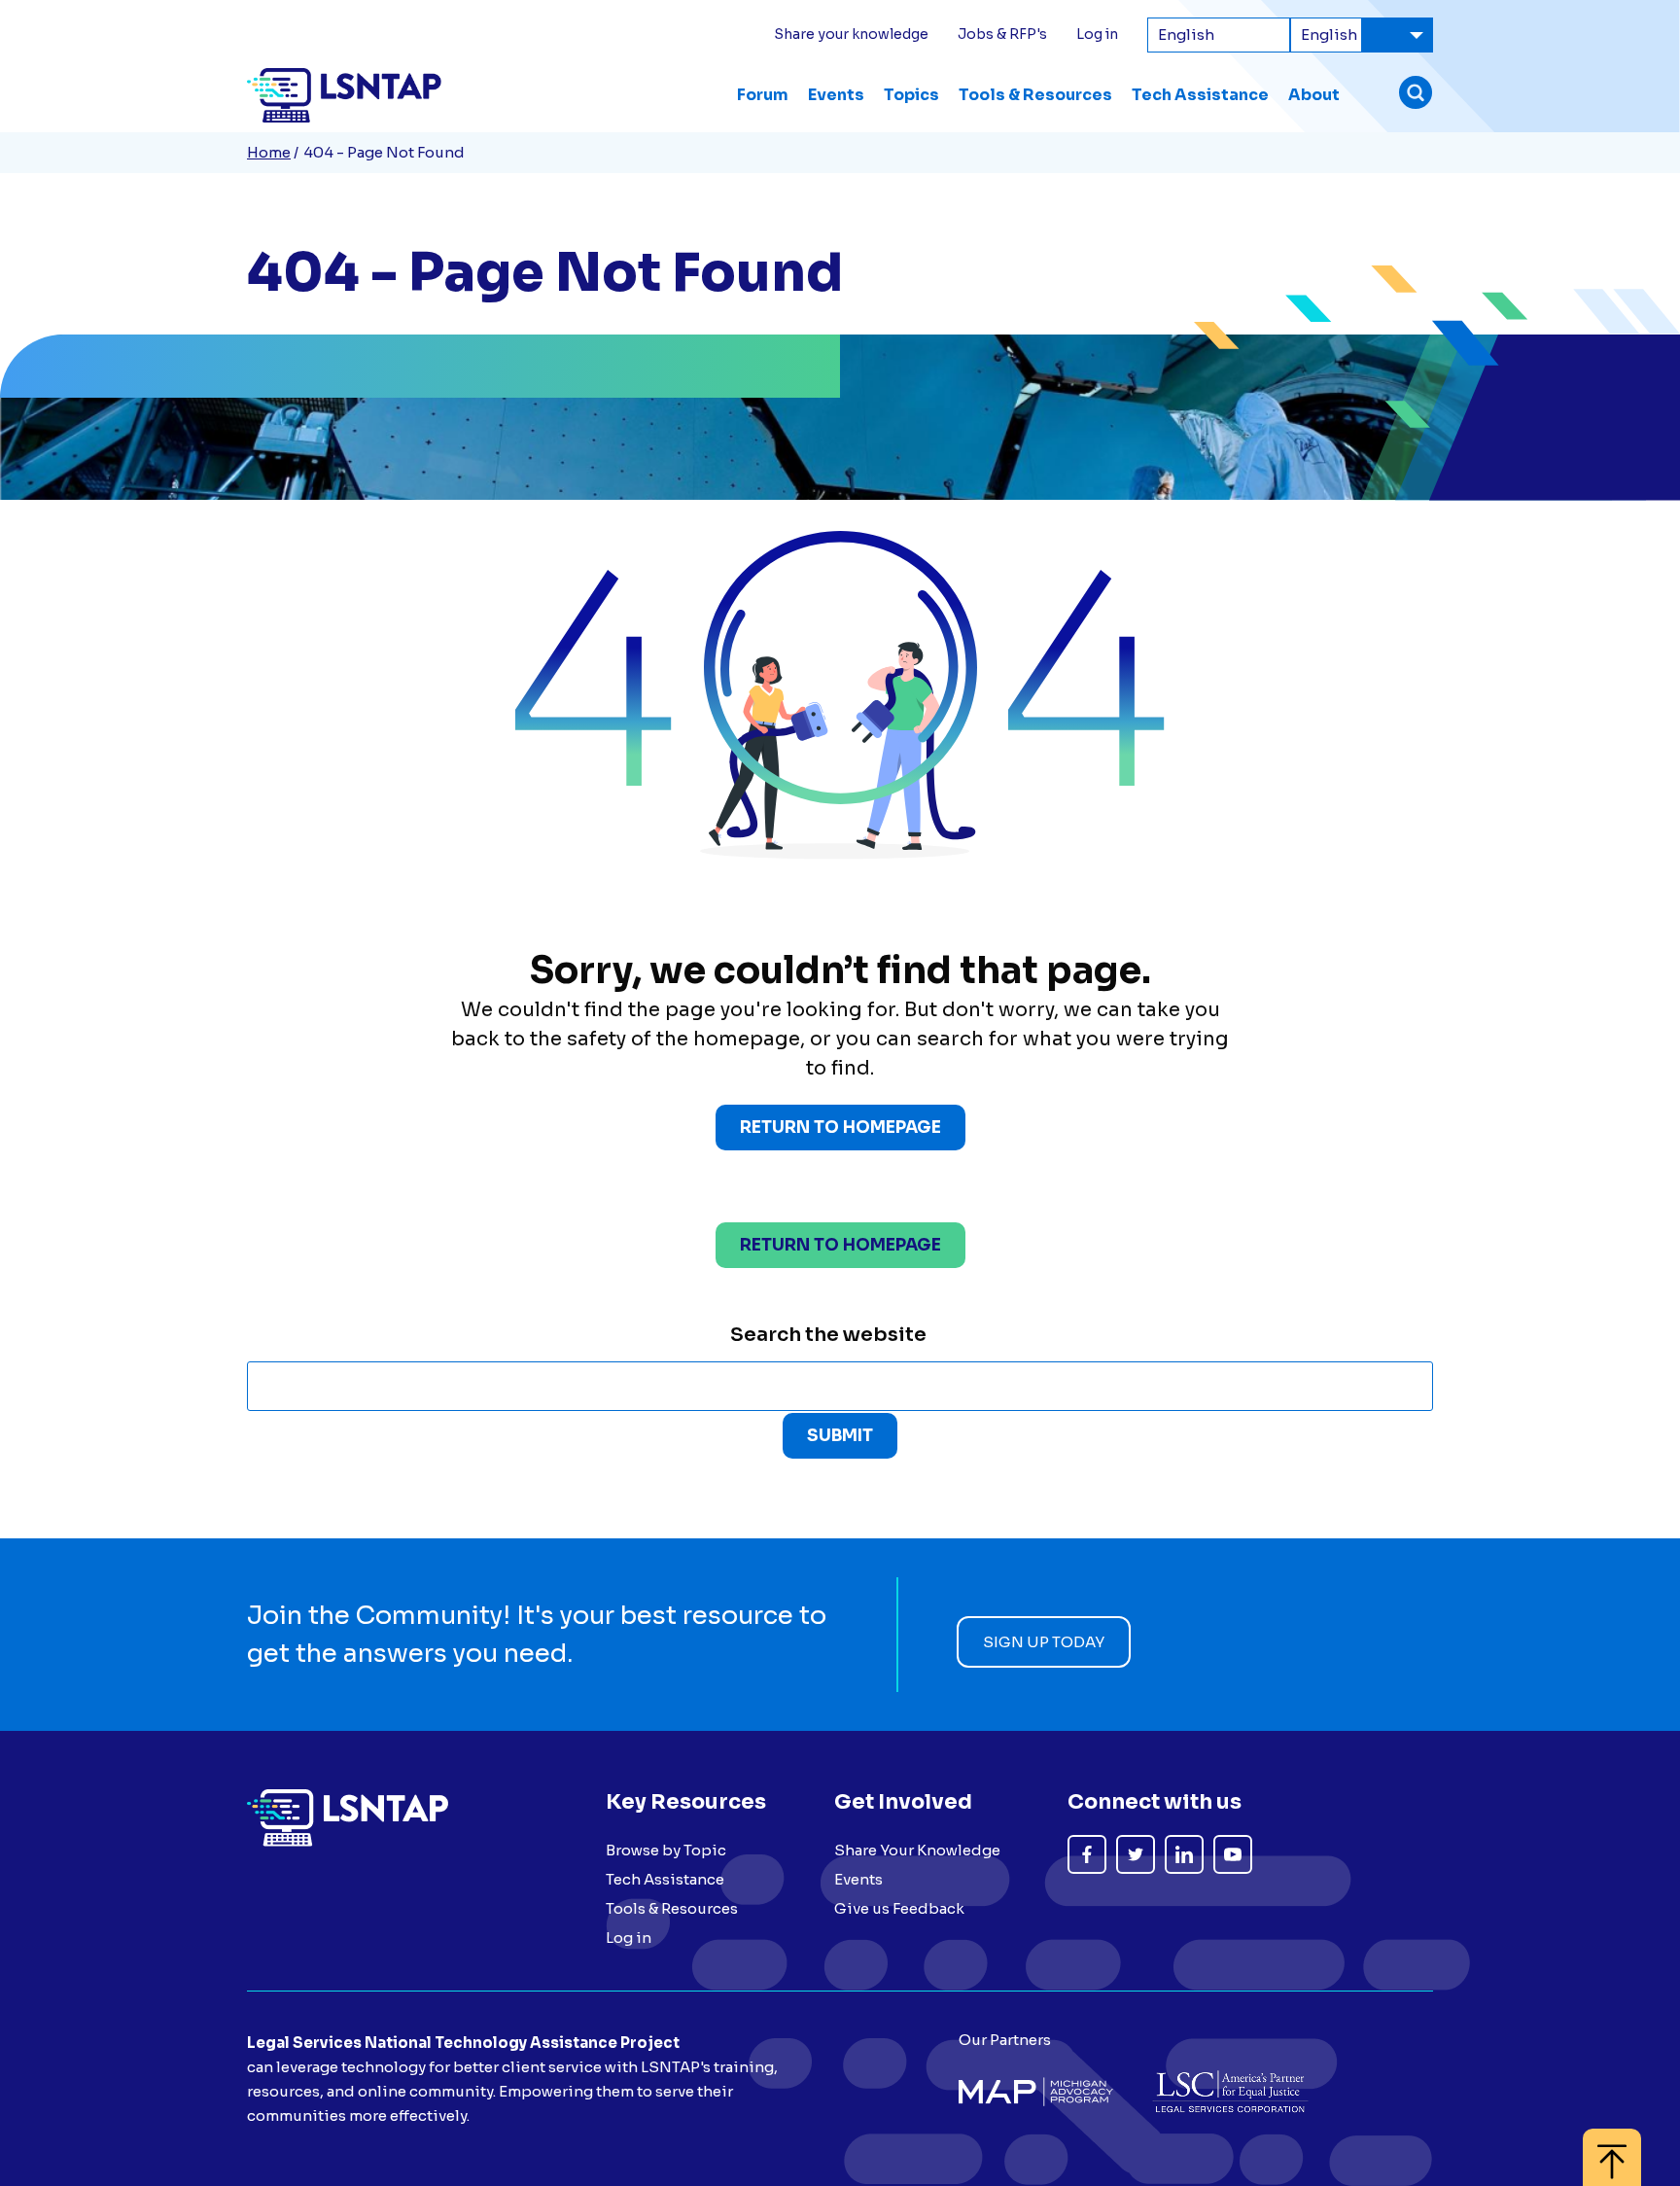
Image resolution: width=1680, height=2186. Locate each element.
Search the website (828, 1335)
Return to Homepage (840, 1128)
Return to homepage (840, 1245)
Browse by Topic (666, 1850)
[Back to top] (1612, 2148)
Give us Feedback (899, 1908)
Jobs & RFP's (1002, 34)
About (1314, 95)
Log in (1097, 34)
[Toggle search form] (1416, 95)
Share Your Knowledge (917, 1850)
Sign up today (1044, 1642)
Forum (763, 95)
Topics (911, 95)
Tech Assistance (1200, 95)
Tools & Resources (1035, 95)
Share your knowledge (851, 34)
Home (269, 152)
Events (836, 95)
